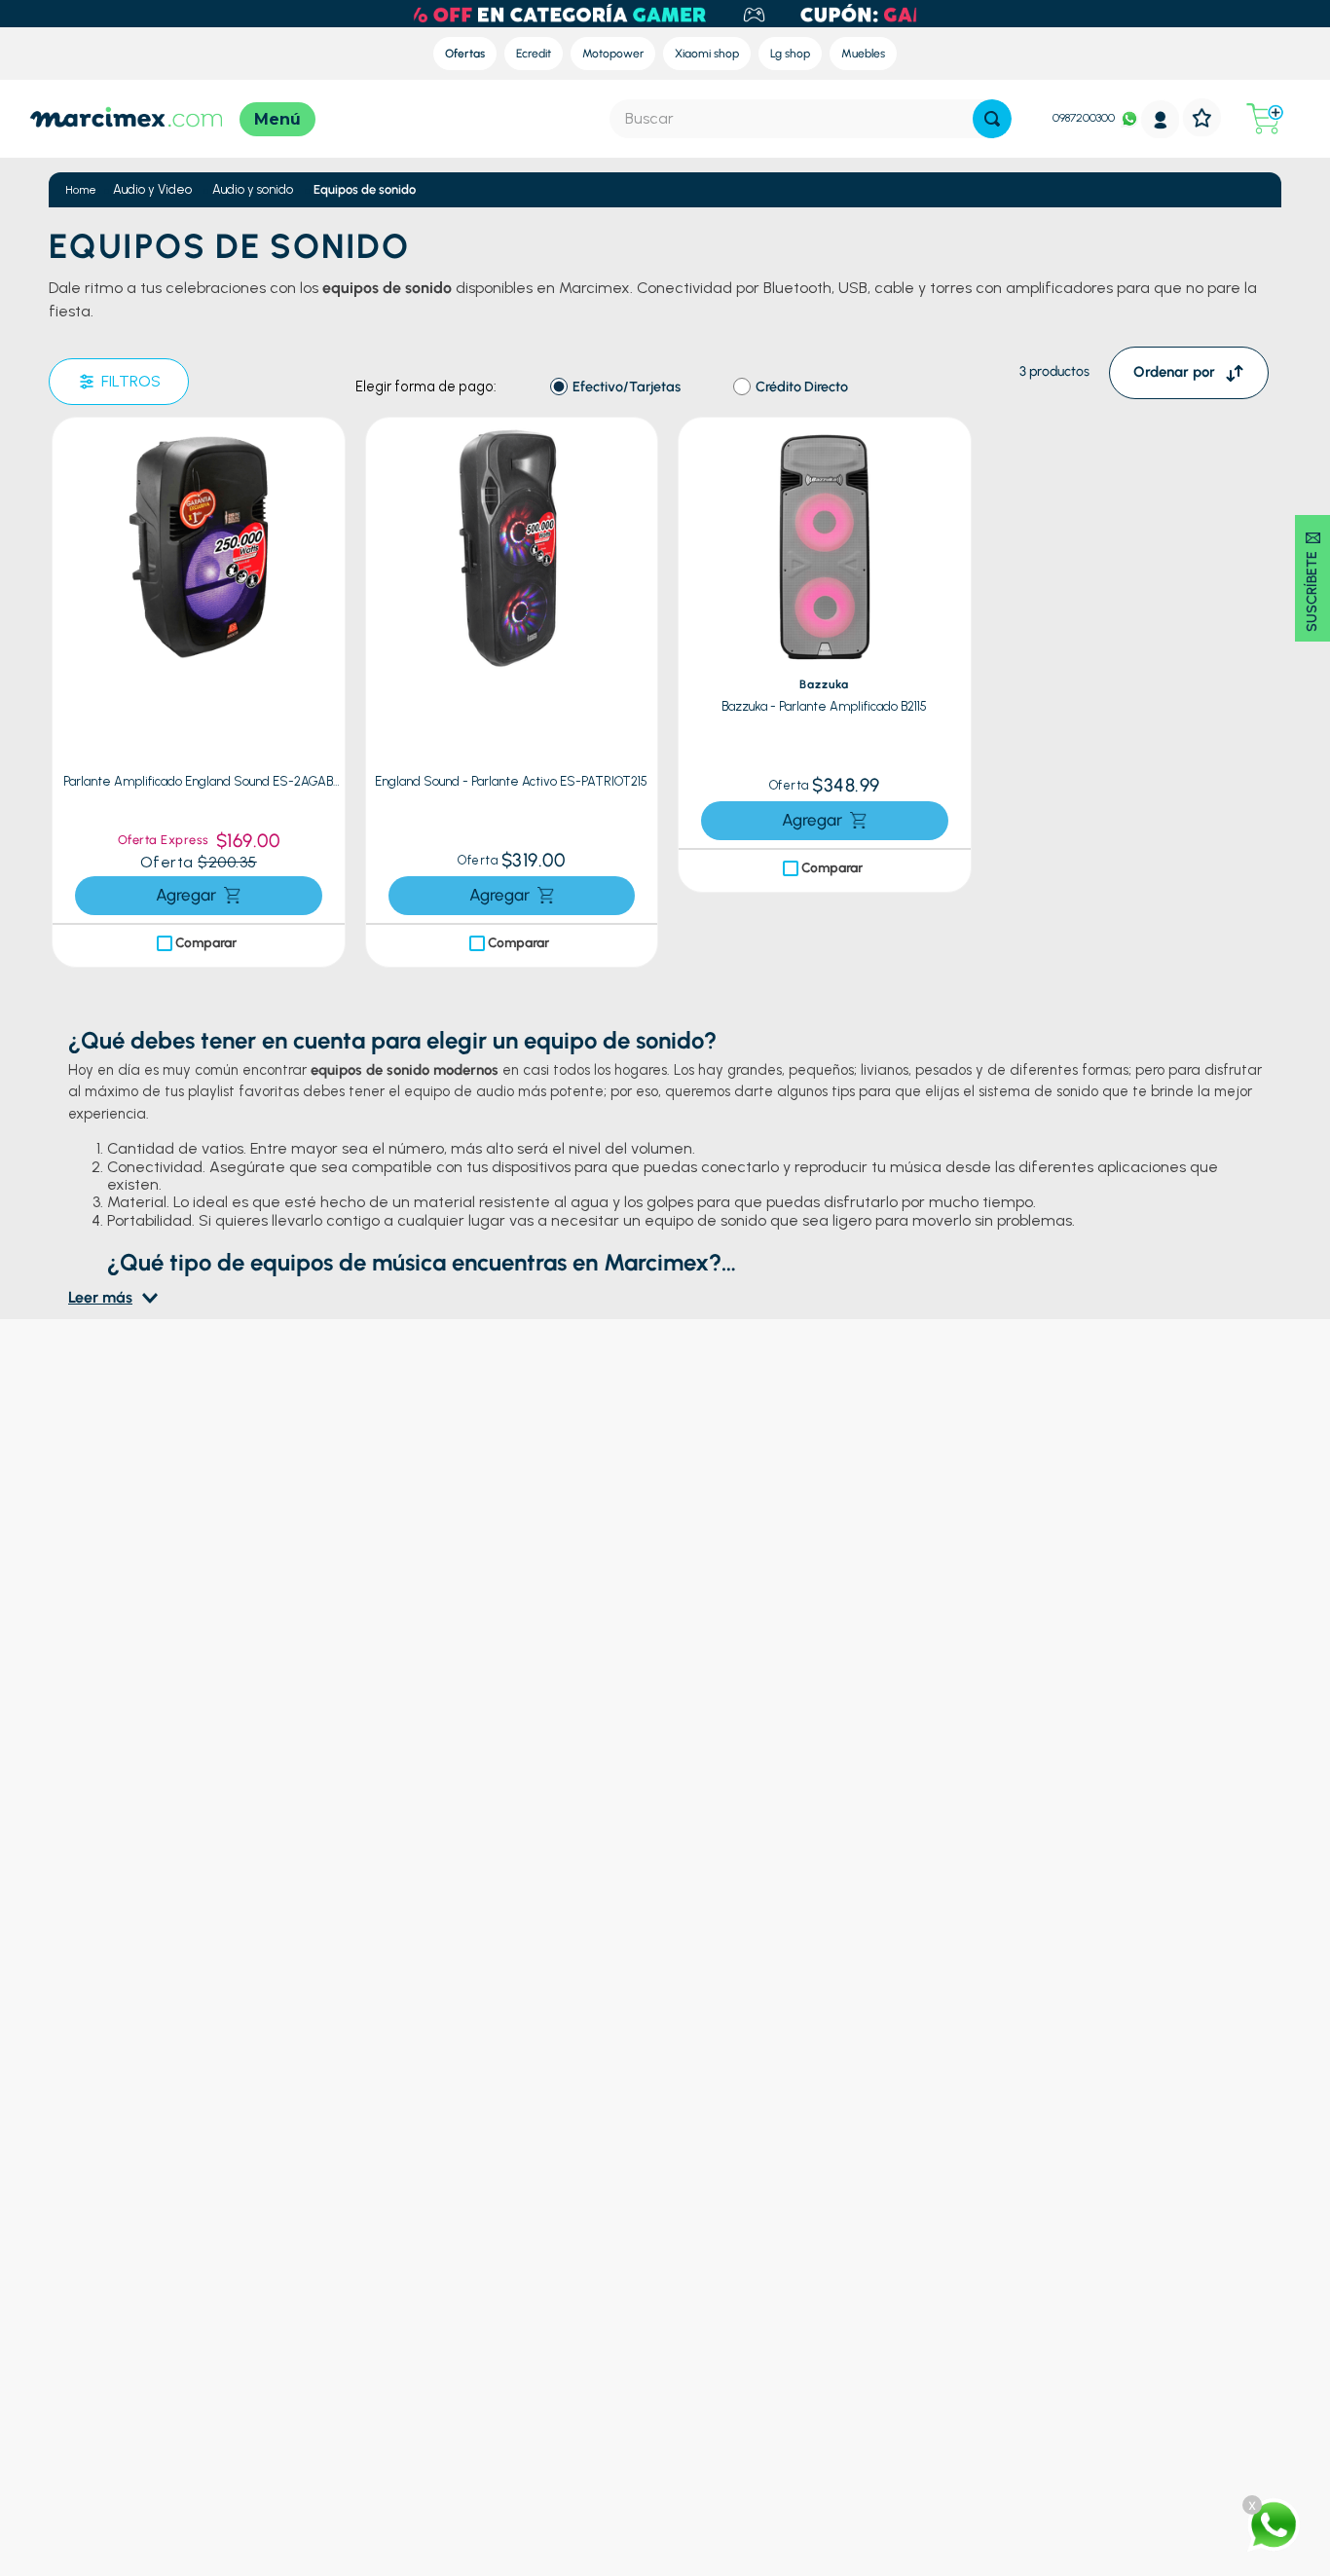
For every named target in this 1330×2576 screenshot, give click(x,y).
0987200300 (1084, 118)
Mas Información (1044, 2334)
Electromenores (215, 2381)
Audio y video (207, 2357)
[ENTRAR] (1161, 119)
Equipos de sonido (365, 189)
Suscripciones (759, 2357)
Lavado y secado (217, 2310)
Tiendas (741, 2334)
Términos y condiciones (513, 2334)
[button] (325, 447)
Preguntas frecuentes (506, 2286)
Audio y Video (152, 189)
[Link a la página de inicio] (81, 190)
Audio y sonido (253, 189)
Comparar (206, 868)
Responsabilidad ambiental (799, 2381)
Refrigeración (207, 2286)
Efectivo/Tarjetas (627, 387)
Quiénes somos (763, 2286)
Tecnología (200, 2334)
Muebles (192, 2404)
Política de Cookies (498, 2381)
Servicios (745, 2310)
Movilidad (196, 2428)
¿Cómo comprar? (494, 2310)
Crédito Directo (802, 387)
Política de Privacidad (505, 2357)
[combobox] (811, 119)
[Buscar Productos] (992, 119)
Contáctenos (1032, 2286)
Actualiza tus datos (499, 2404)
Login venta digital (497, 2428)
